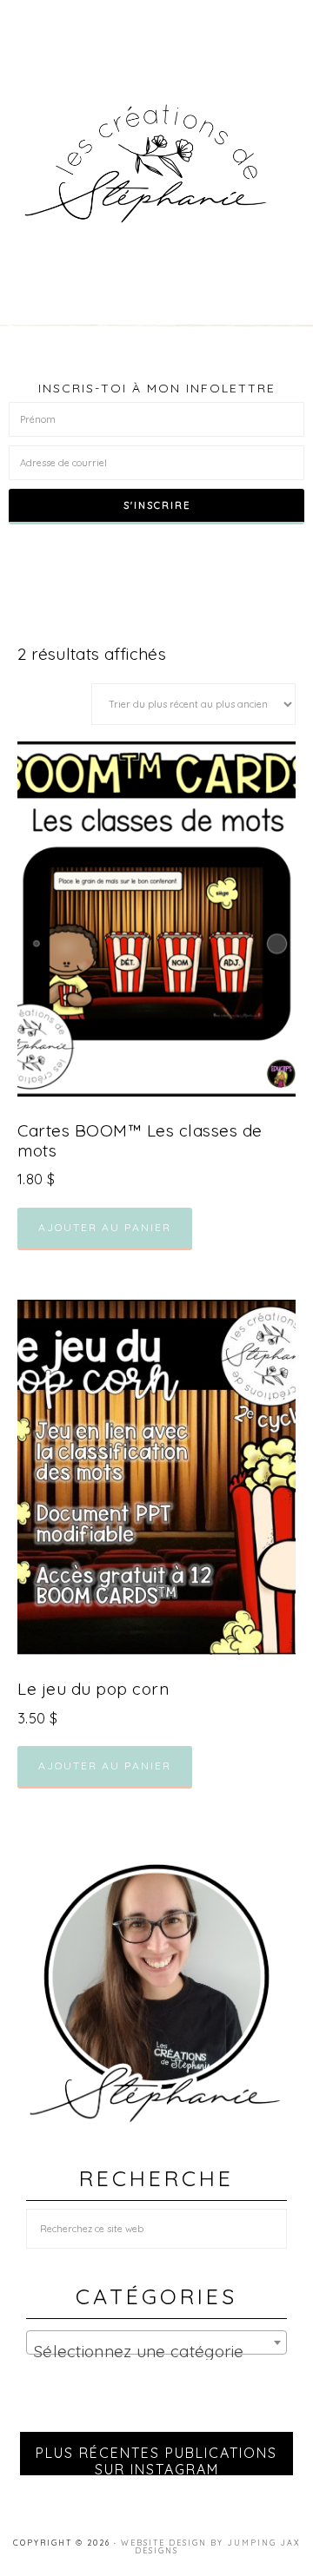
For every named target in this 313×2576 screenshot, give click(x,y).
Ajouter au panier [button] (105, 1227)
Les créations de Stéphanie (156, 164)
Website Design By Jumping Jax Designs (210, 2546)
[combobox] (156, 2342)
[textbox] (156, 2352)
